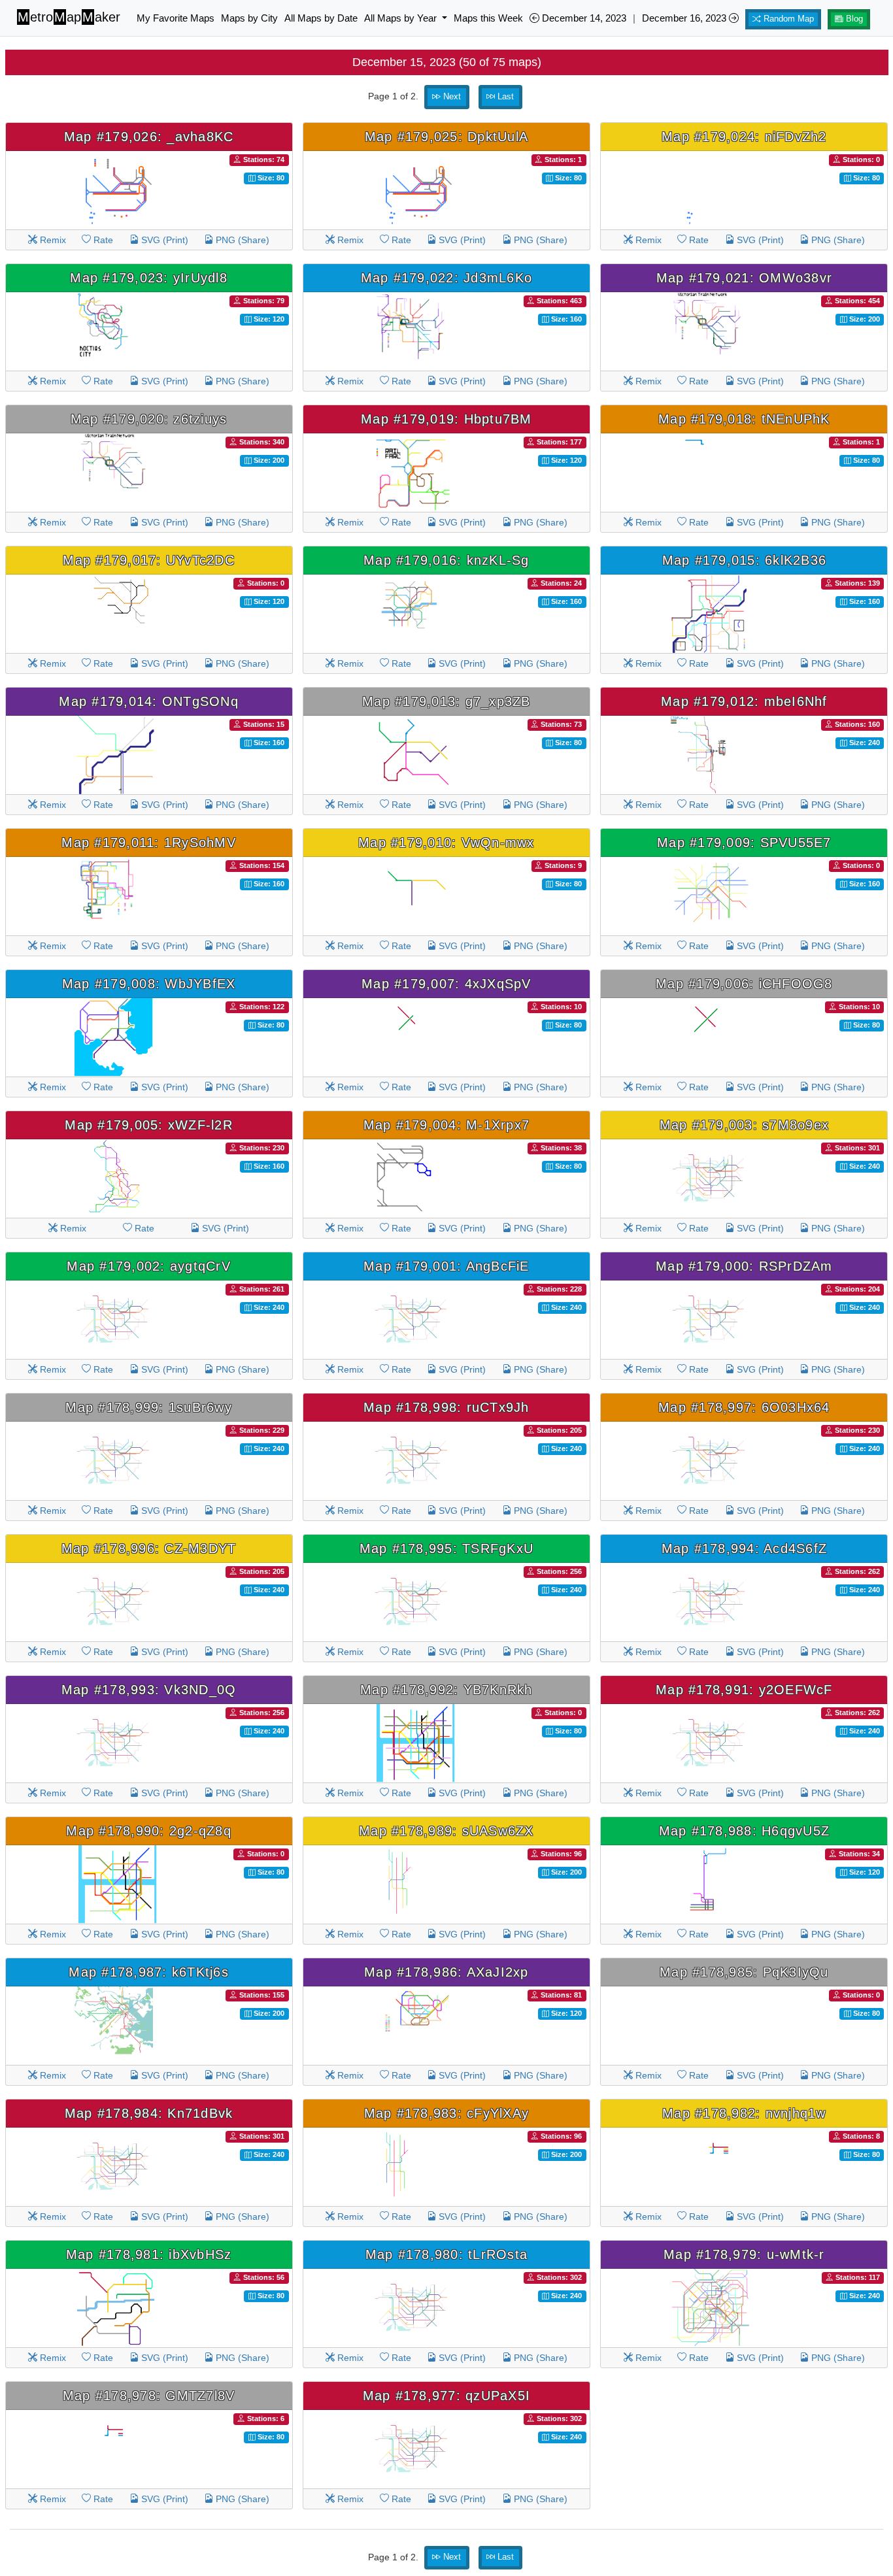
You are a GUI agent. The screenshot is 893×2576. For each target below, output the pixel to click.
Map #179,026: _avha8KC (149, 137)
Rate (102, 240)
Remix (52, 240)
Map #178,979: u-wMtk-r (744, 2254)
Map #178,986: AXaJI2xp (446, 1972)
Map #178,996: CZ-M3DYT (149, 1548)
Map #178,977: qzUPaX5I (447, 2396)
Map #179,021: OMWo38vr (745, 278)
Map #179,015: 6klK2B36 (745, 560)
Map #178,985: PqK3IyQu (744, 1972)
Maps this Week (488, 18)
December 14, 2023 (583, 18)
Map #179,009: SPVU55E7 (744, 843)
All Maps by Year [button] (402, 18)
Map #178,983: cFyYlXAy (447, 2113)
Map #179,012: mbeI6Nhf (744, 701)
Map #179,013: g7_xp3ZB (446, 701)
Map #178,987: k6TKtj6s (149, 1972)
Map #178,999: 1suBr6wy (149, 1407)
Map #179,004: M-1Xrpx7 (447, 1125)
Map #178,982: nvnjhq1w (744, 2113)
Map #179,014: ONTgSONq (149, 701)
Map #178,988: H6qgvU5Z (745, 1831)
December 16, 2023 (685, 18)
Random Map (787, 19)
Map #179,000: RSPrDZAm (744, 1266)
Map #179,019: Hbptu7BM (446, 419)
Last (504, 97)
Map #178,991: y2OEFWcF (744, 1690)
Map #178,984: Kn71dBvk (149, 2113)
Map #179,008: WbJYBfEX (149, 984)
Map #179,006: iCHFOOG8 (744, 984)
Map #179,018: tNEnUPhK (744, 419)
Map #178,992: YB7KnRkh (446, 1690)
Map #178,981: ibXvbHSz (149, 2254)
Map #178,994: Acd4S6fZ (745, 1548)
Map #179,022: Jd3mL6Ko (447, 278)
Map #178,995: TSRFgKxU (447, 1548)
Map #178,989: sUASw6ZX (446, 1831)
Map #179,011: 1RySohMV (149, 843)
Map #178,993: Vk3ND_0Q (149, 1690)
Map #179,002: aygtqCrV (149, 1266)
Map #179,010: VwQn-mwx (446, 843)
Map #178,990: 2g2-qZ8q (149, 1831)
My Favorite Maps (176, 18)
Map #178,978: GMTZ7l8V (149, 2396)
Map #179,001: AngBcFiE (446, 1266)
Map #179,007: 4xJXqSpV (446, 984)
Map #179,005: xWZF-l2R (149, 1125)
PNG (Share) (241, 240)
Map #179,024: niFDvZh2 (744, 137)
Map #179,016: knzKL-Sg (446, 560)
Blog (853, 19)
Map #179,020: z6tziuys (149, 419)
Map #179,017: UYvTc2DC (149, 560)
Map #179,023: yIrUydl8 (149, 278)
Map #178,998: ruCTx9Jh (446, 1407)
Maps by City (249, 18)
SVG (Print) (163, 240)
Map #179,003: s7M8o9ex (745, 1125)
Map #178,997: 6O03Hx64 (744, 1407)
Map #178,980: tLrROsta (447, 2254)
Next (451, 97)
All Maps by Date (321, 18)
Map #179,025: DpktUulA (447, 137)
